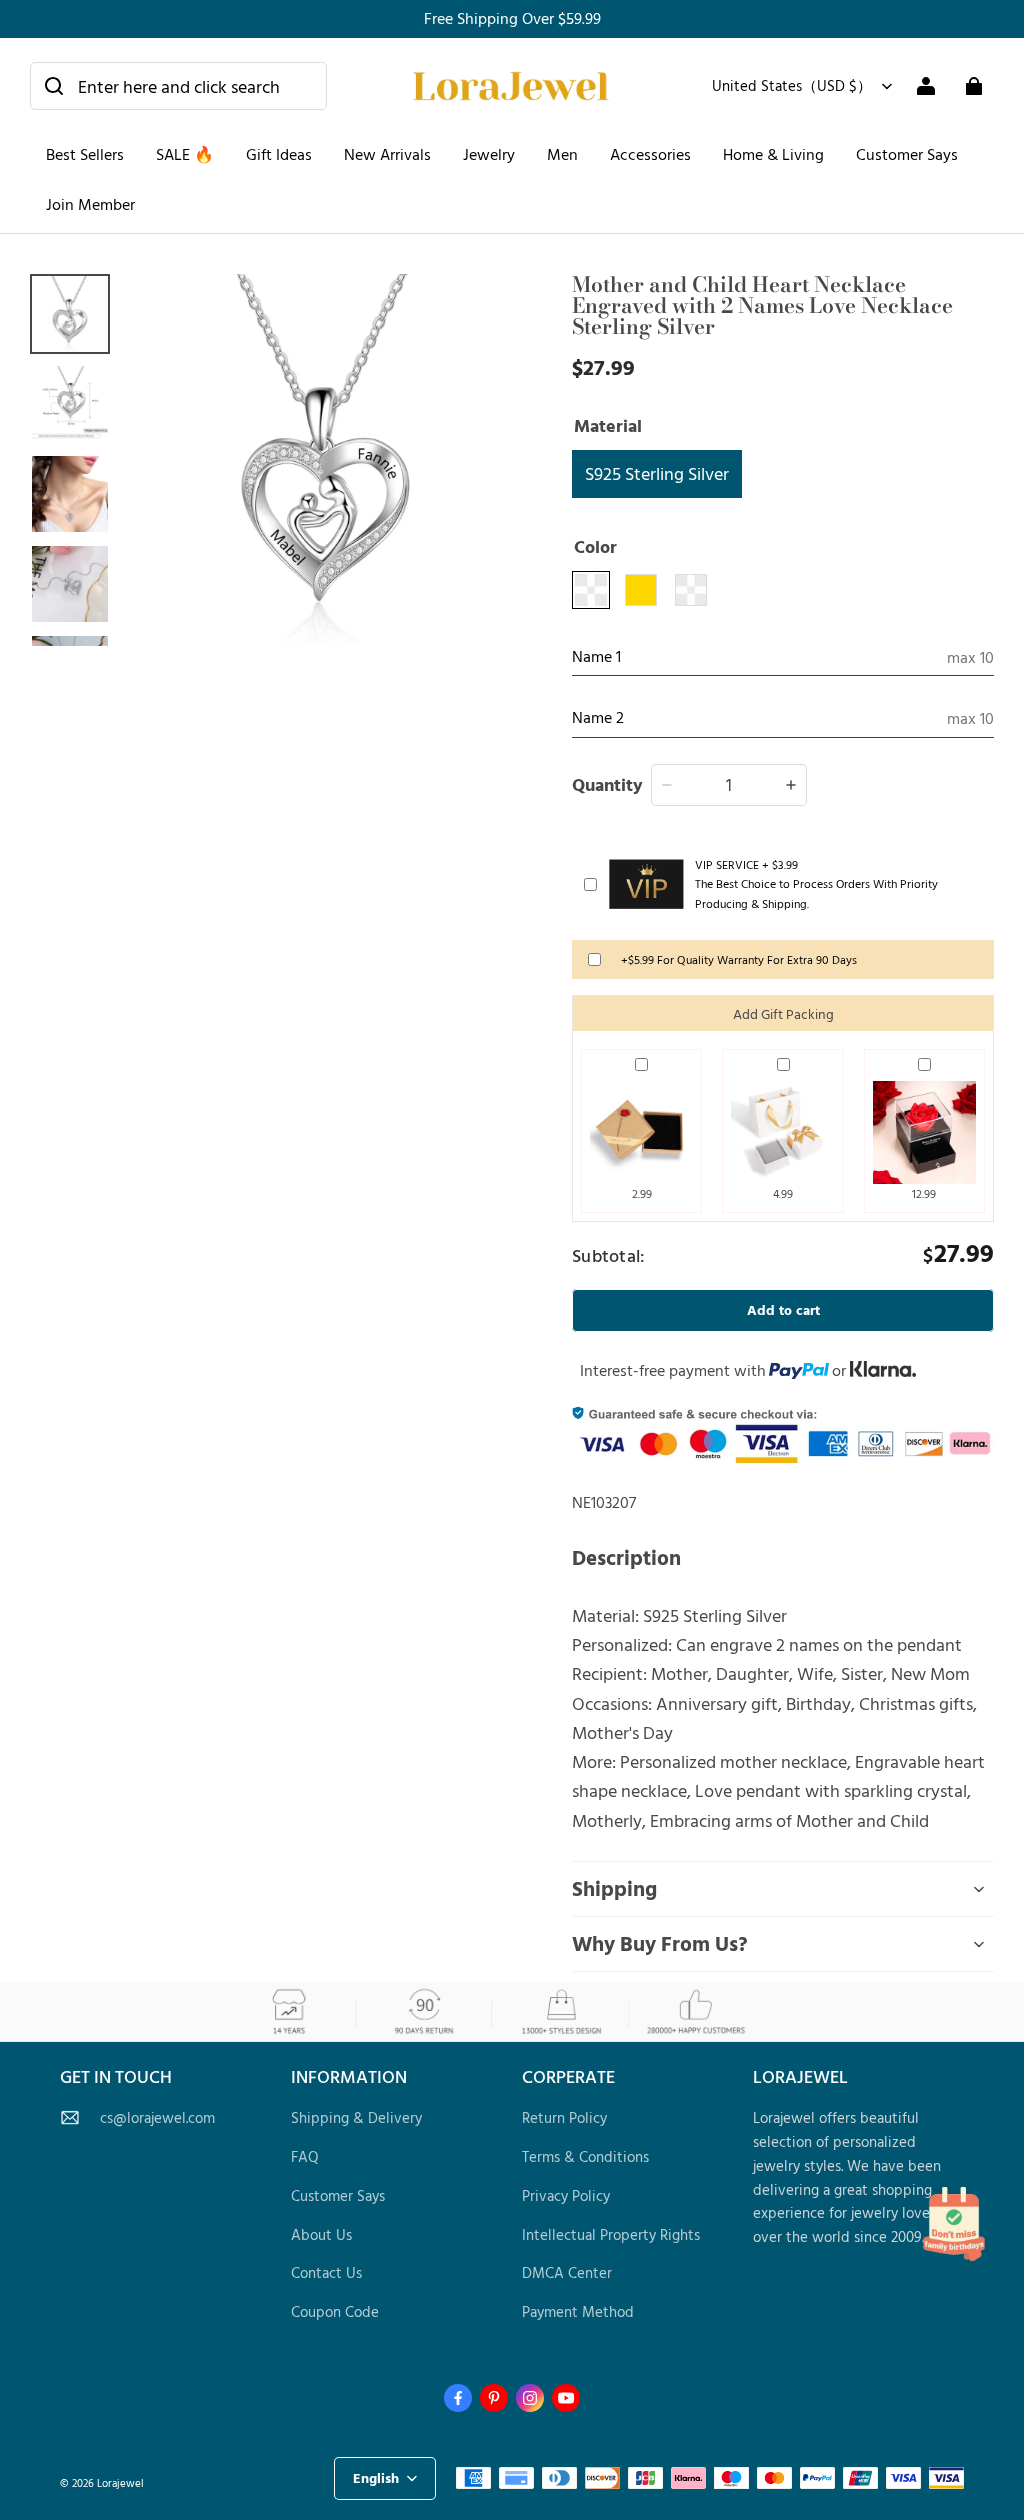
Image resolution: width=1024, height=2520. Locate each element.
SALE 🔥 (185, 154)
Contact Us (326, 2272)
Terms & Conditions (585, 2156)
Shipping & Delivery (356, 2117)
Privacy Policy (566, 2195)
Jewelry (489, 154)
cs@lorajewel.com (157, 2117)
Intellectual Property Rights (611, 2234)
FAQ (305, 2156)
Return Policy (564, 2117)
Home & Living (773, 154)
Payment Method (578, 2311)
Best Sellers (85, 154)
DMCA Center (567, 2272)
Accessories (650, 154)
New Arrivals (387, 154)
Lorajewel (120, 2482)
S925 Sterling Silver (657, 473)
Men (562, 154)
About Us (321, 2234)
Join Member (90, 204)
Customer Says (907, 154)
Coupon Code (335, 2311)
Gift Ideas (279, 154)
